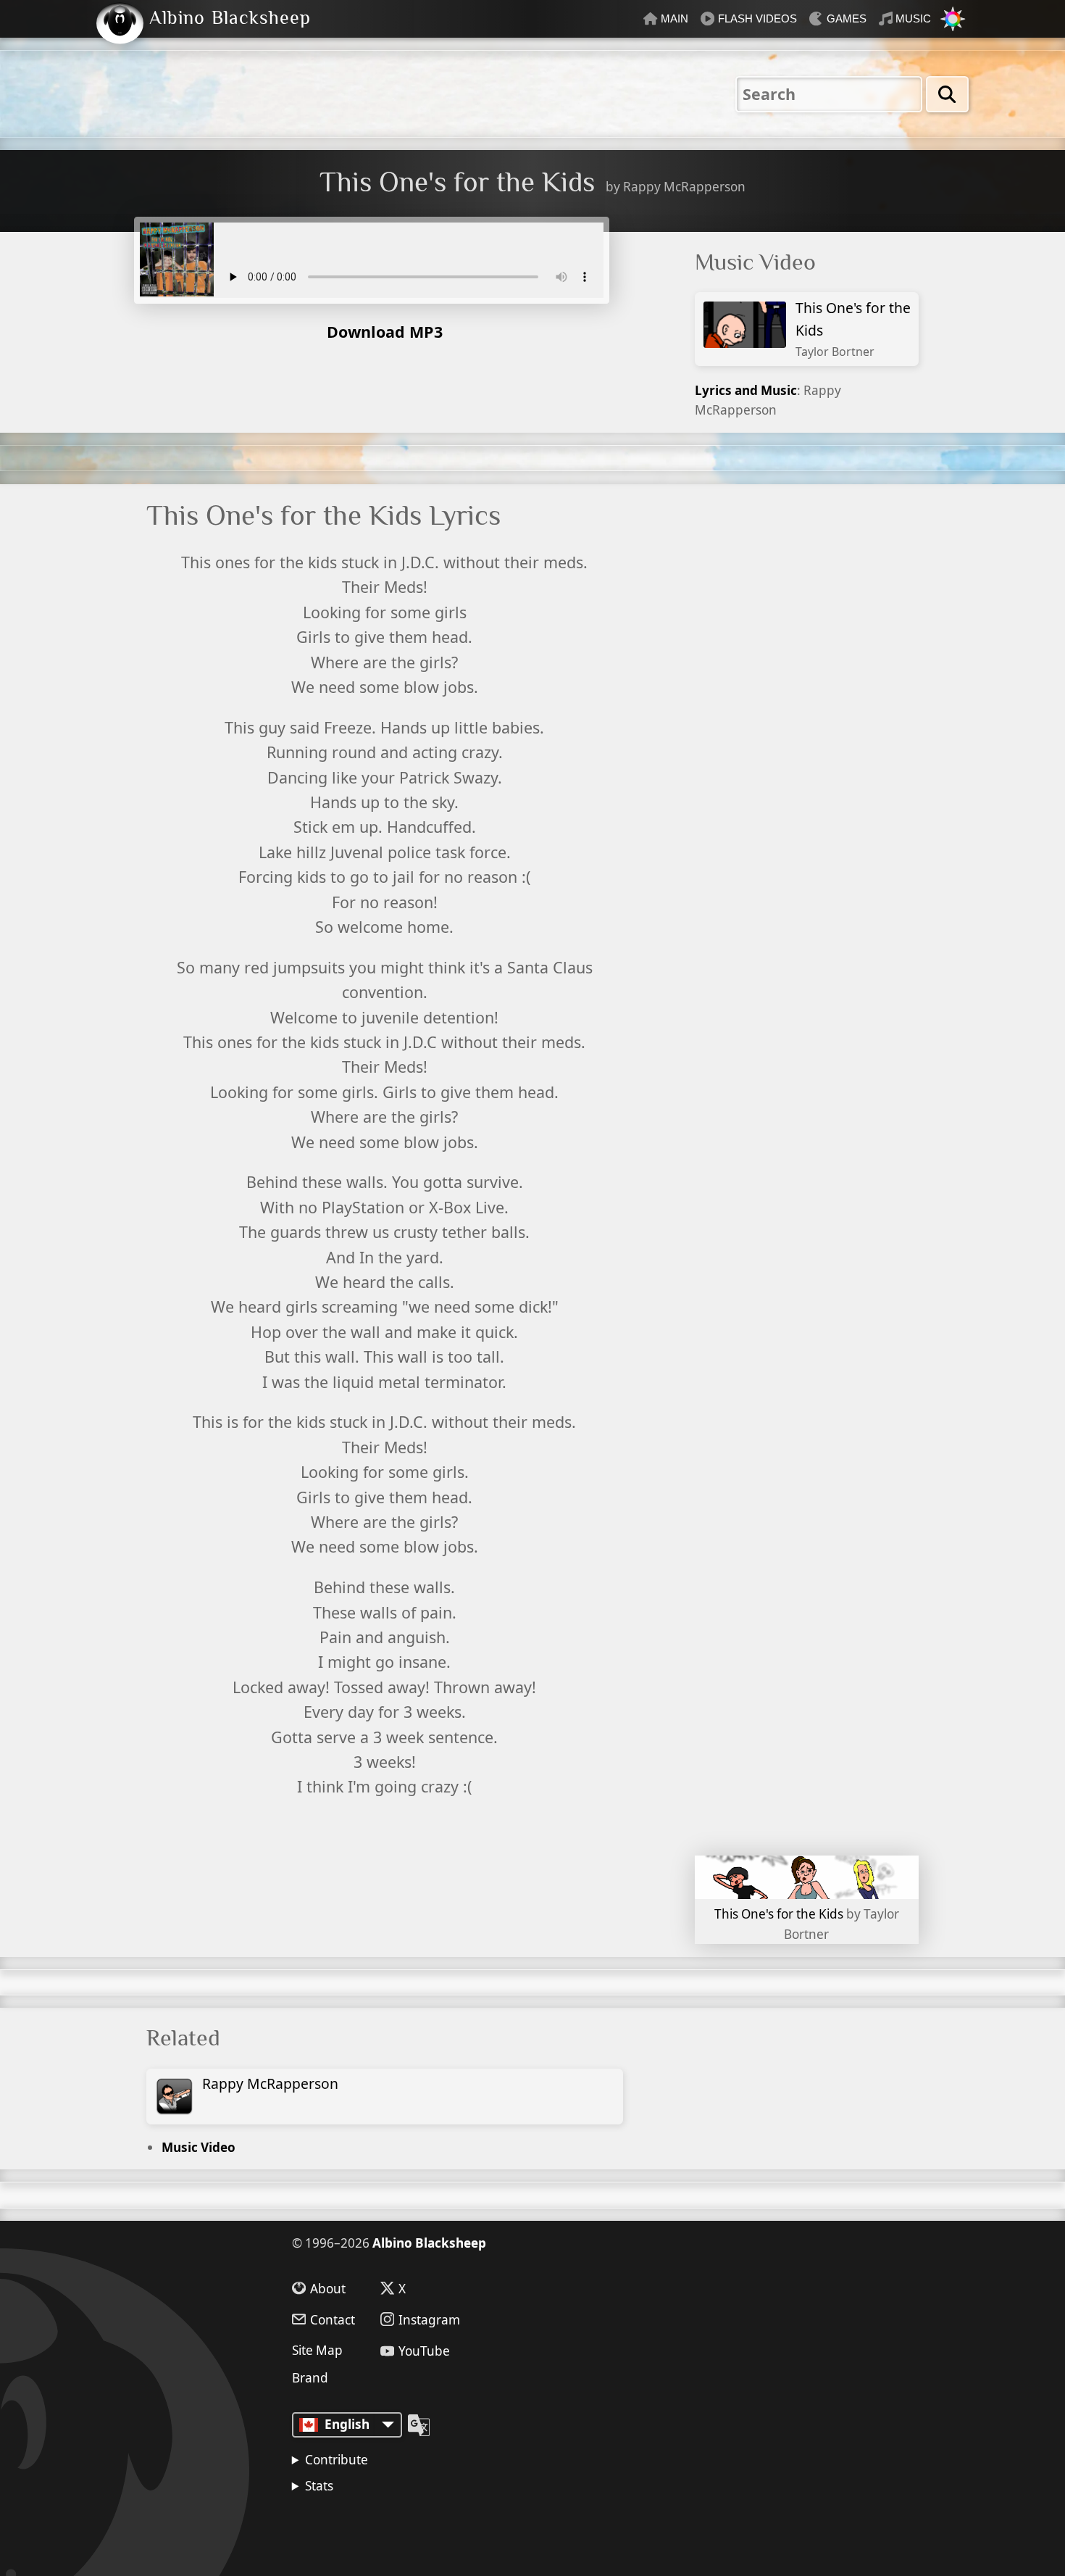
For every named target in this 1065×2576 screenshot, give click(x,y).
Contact (333, 2319)
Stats (319, 2486)
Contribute (337, 2460)
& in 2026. (366, 2526)
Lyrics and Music (746, 390)
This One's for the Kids (853, 329)
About (328, 2288)
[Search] (947, 94)
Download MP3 (385, 332)
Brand (310, 2378)
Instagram (429, 2319)
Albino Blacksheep (429, 2243)
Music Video (199, 2147)
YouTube (424, 2351)
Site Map (317, 2350)
